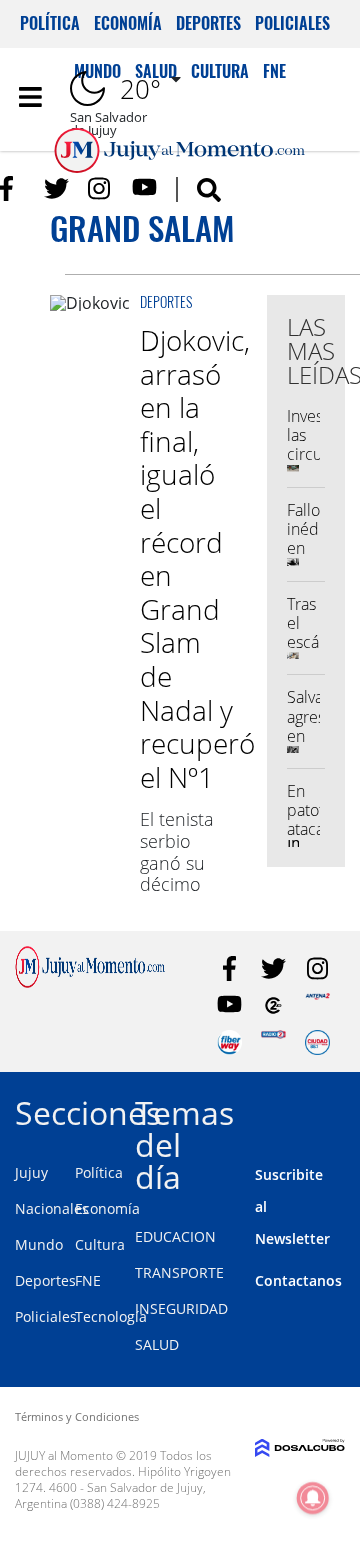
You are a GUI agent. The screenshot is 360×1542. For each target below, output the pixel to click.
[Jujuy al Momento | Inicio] (342, 1109)
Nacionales (52, 1208)
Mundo (39, 1244)
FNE (88, 1280)
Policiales (292, 23)
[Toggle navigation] (30, 97)
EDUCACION (175, 1236)
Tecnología (111, 1316)
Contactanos (298, 1280)
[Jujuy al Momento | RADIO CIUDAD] (317, 1042)
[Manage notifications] (313, 1498)
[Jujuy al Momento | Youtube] (144, 188)
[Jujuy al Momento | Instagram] (100, 188)
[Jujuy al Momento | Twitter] (56, 188)
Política (50, 23)
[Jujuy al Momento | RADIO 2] (273, 1042)
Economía (128, 23)
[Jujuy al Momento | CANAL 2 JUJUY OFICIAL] (273, 1005)
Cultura (100, 1244)
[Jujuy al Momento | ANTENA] (317, 1005)
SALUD (157, 1344)
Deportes (208, 23)
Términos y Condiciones (77, 1416)
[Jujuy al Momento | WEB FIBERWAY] (229, 1042)
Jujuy (31, 1172)
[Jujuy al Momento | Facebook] (12, 188)
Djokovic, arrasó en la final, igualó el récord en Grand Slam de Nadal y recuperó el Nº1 (197, 558)
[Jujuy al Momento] (90, 982)
